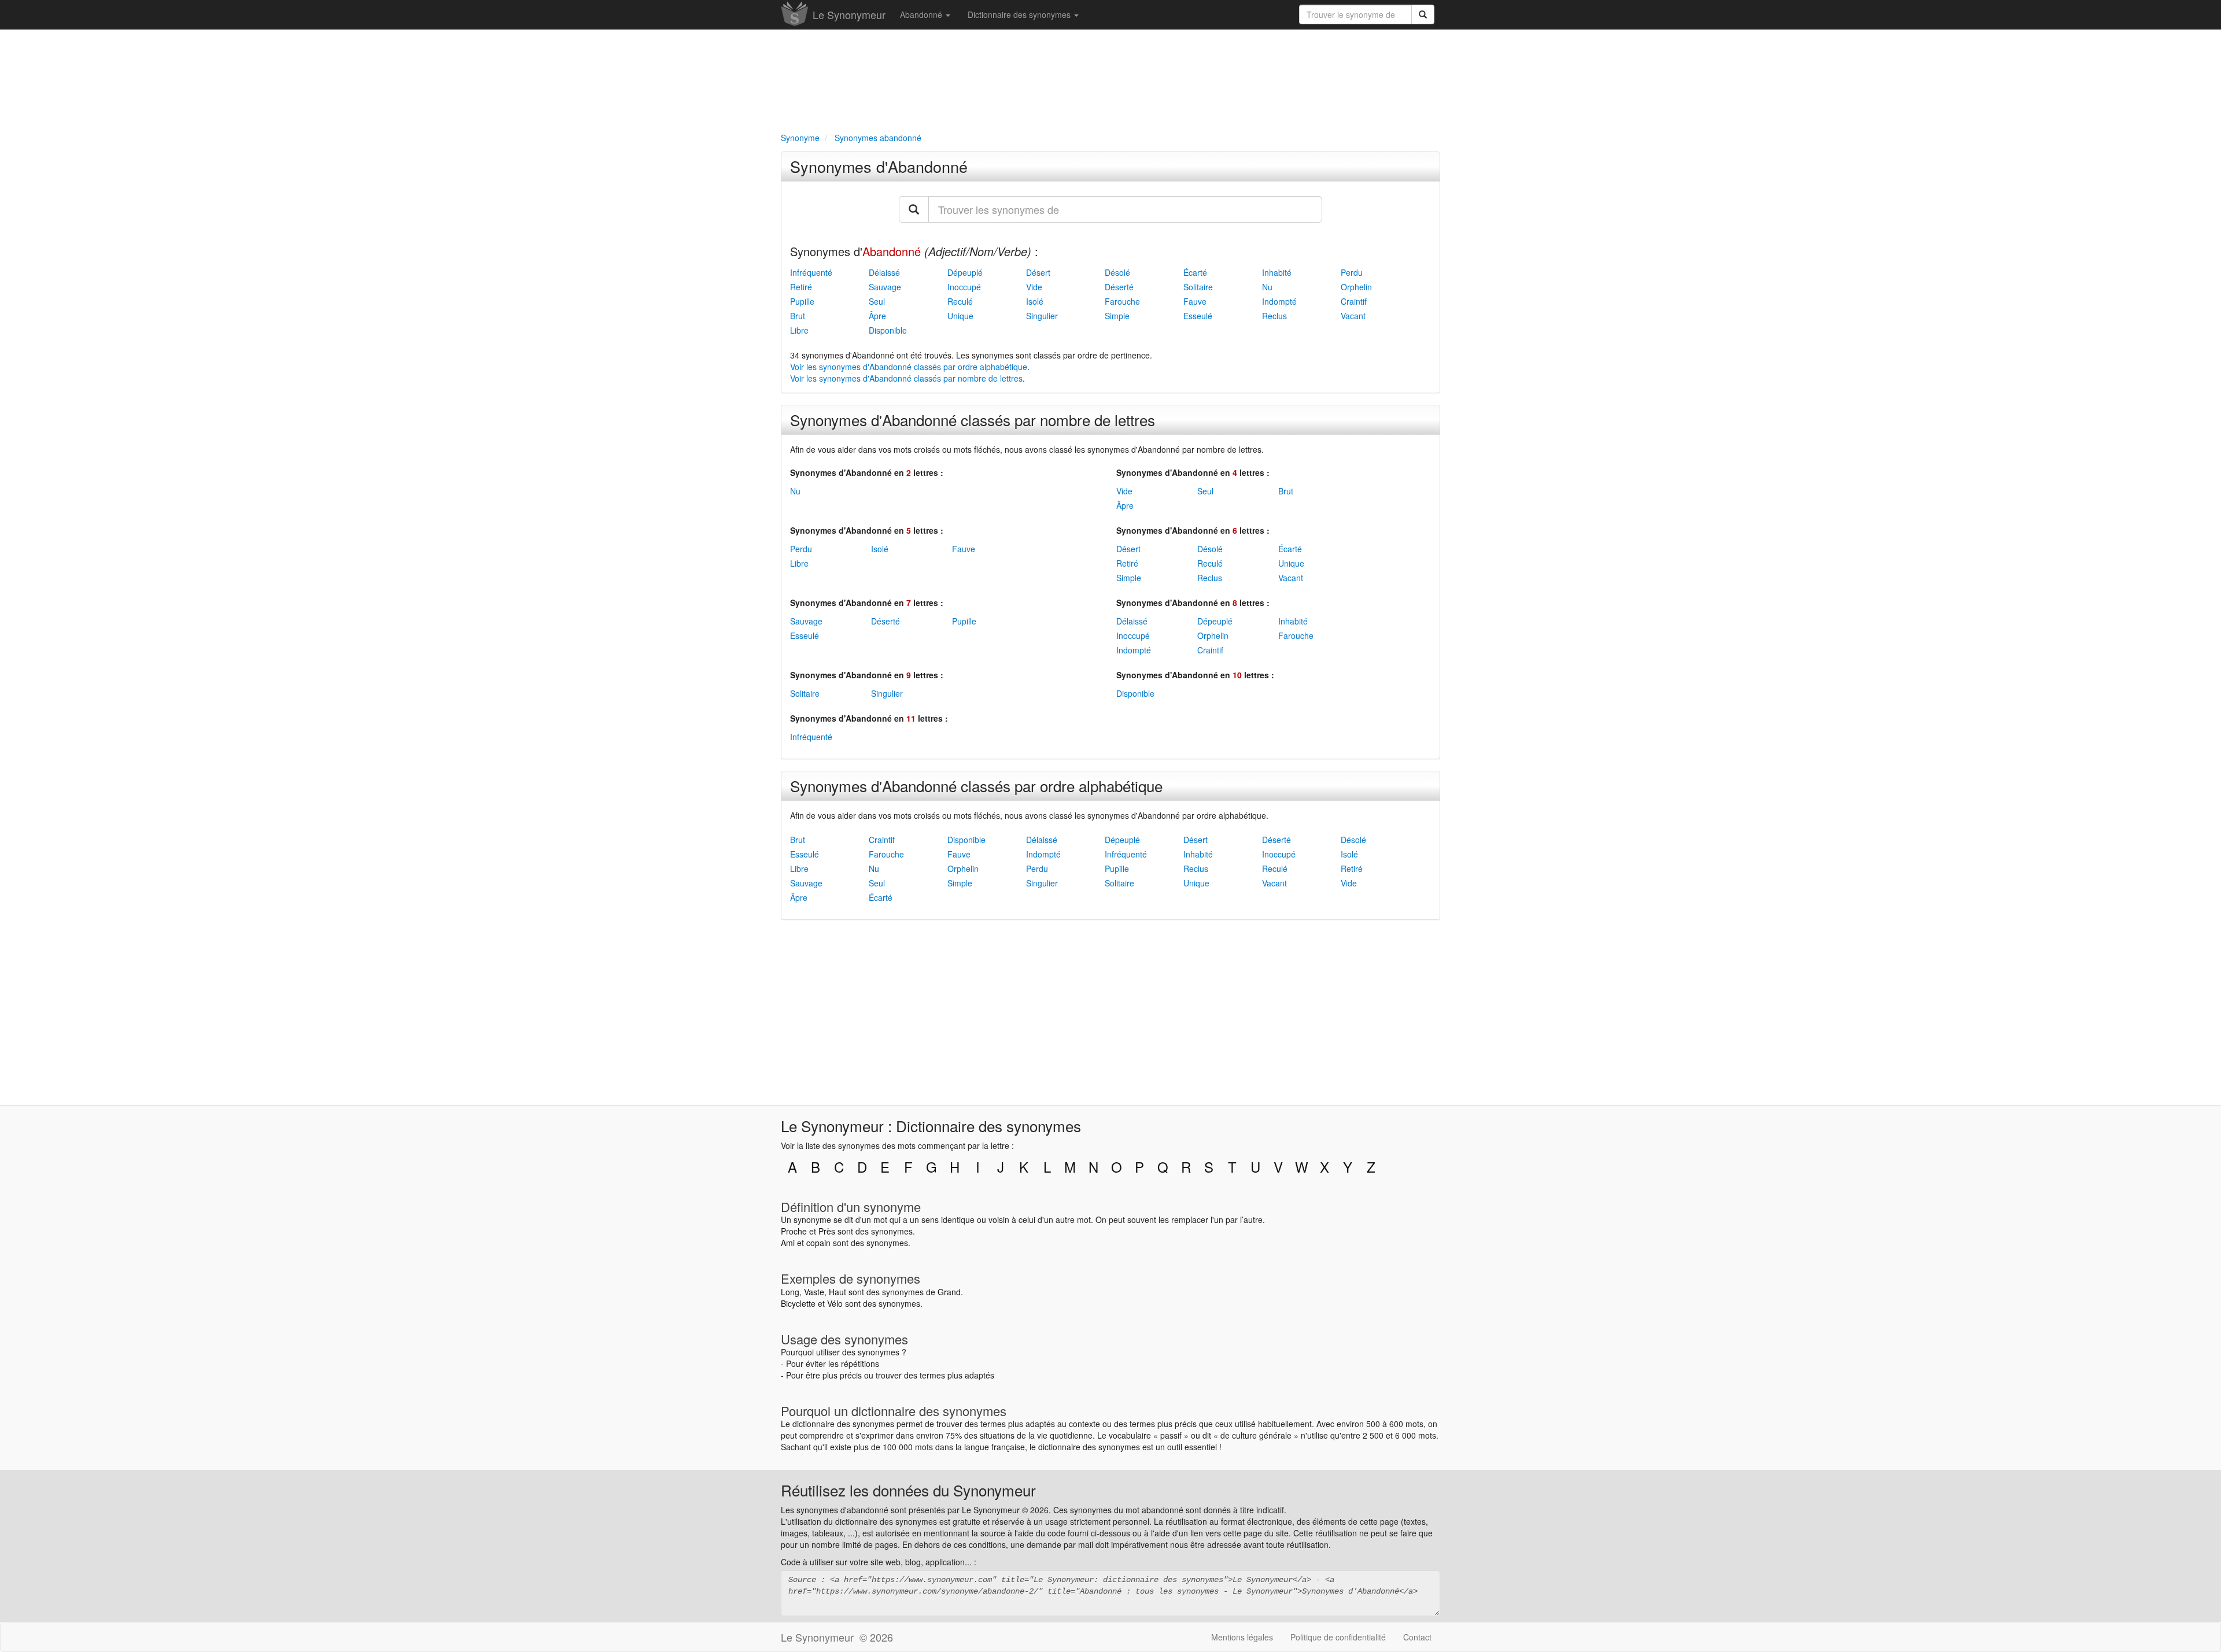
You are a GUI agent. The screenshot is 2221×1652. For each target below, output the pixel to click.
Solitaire (1198, 287)
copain (818, 1243)
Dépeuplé (965, 272)
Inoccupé (964, 287)
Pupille (802, 301)
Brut (798, 316)
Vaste (814, 1292)
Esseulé (1198, 316)
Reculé (960, 301)
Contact (1417, 1637)
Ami (788, 1243)
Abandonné (922, 14)
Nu (1267, 287)
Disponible (888, 330)
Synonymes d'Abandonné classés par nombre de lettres (973, 420)
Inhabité (1277, 272)
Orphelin (1356, 287)
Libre (799, 330)
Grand (949, 1292)
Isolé (1035, 301)
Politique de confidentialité (1338, 1637)
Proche (794, 1231)
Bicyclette (798, 1303)
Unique (960, 316)
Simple (1117, 316)
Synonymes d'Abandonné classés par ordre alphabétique (976, 786)
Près (827, 1231)
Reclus (1274, 316)
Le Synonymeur (849, 14)
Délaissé (884, 272)
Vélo (835, 1303)
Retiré (801, 287)
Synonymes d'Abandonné (879, 166)
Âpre (877, 316)
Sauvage (885, 287)
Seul (877, 301)
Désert (1038, 272)
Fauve (1195, 301)
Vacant (1353, 316)
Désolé (1117, 272)
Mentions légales (1242, 1637)
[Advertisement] (1110, 79)
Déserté (1119, 287)
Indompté (1279, 301)
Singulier (1042, 316)
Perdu (1352, 272)
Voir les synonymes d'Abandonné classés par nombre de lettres (906, 378)
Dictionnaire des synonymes (1020, 14)
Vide (1034, 287)
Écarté (1195, 272)
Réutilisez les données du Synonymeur (908, 1490)
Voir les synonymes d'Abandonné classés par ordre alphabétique (909, 367)
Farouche (1122, 301)
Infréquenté (811, 272)
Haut (838, 1292)
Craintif (1354, 301)
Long (790, 1292)
